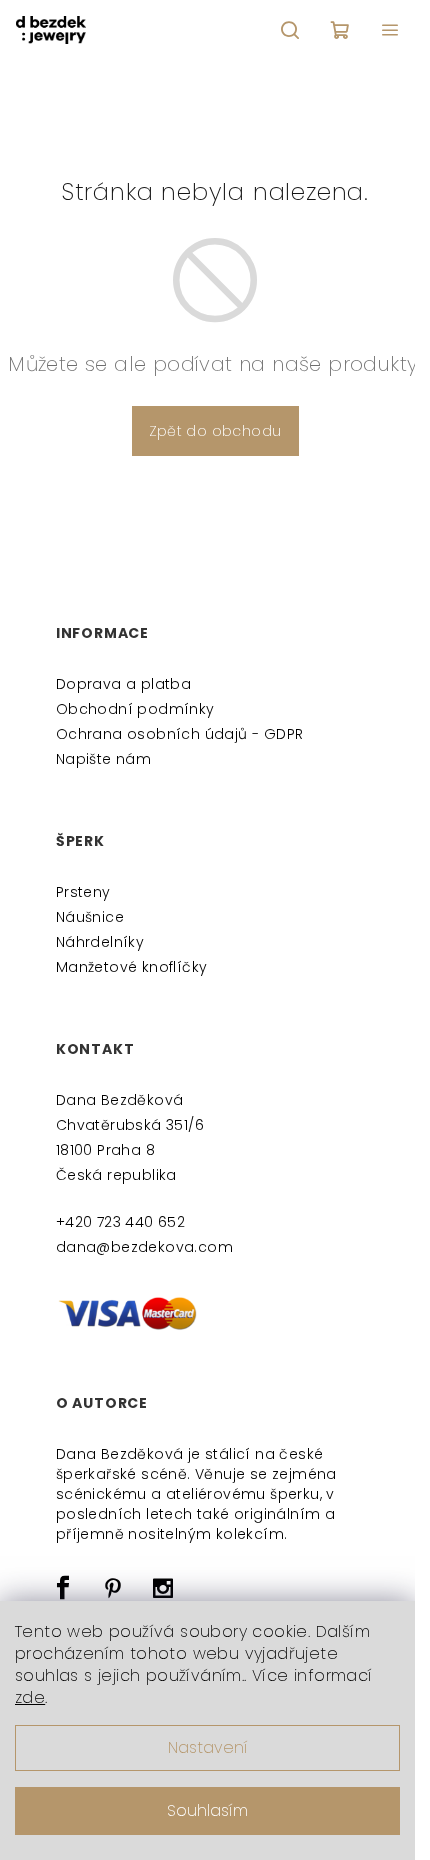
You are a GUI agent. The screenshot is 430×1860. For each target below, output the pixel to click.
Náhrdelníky (100, 942)
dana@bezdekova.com (144, 1247)
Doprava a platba (123, 684)
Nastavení (208, 1747)
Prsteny (83, 892)
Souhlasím (207, 1810)
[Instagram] (164, 1588)
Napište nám (103, 759)
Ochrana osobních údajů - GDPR (180, 734)
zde (30, 1697)
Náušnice (90, 917)
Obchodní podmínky (135, 709)
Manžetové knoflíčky (132, 967)
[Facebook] (63, 1588)
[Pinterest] (113, 1588)
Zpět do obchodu (215, 431)
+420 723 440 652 (120, 1222)
